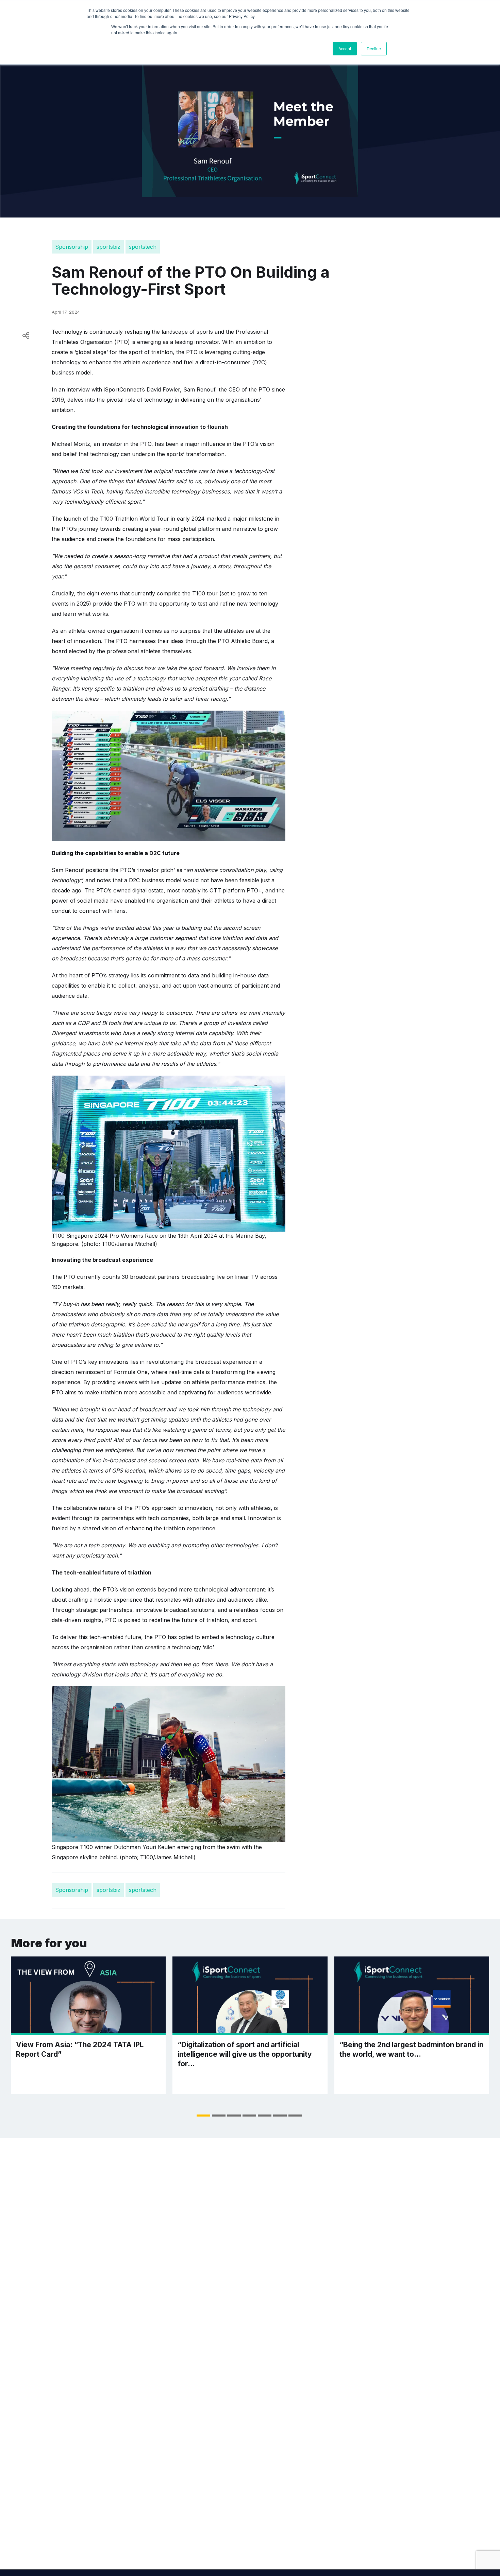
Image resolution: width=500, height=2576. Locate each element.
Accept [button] (345, 48)
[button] (203, 2116)
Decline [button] (374, 48)
